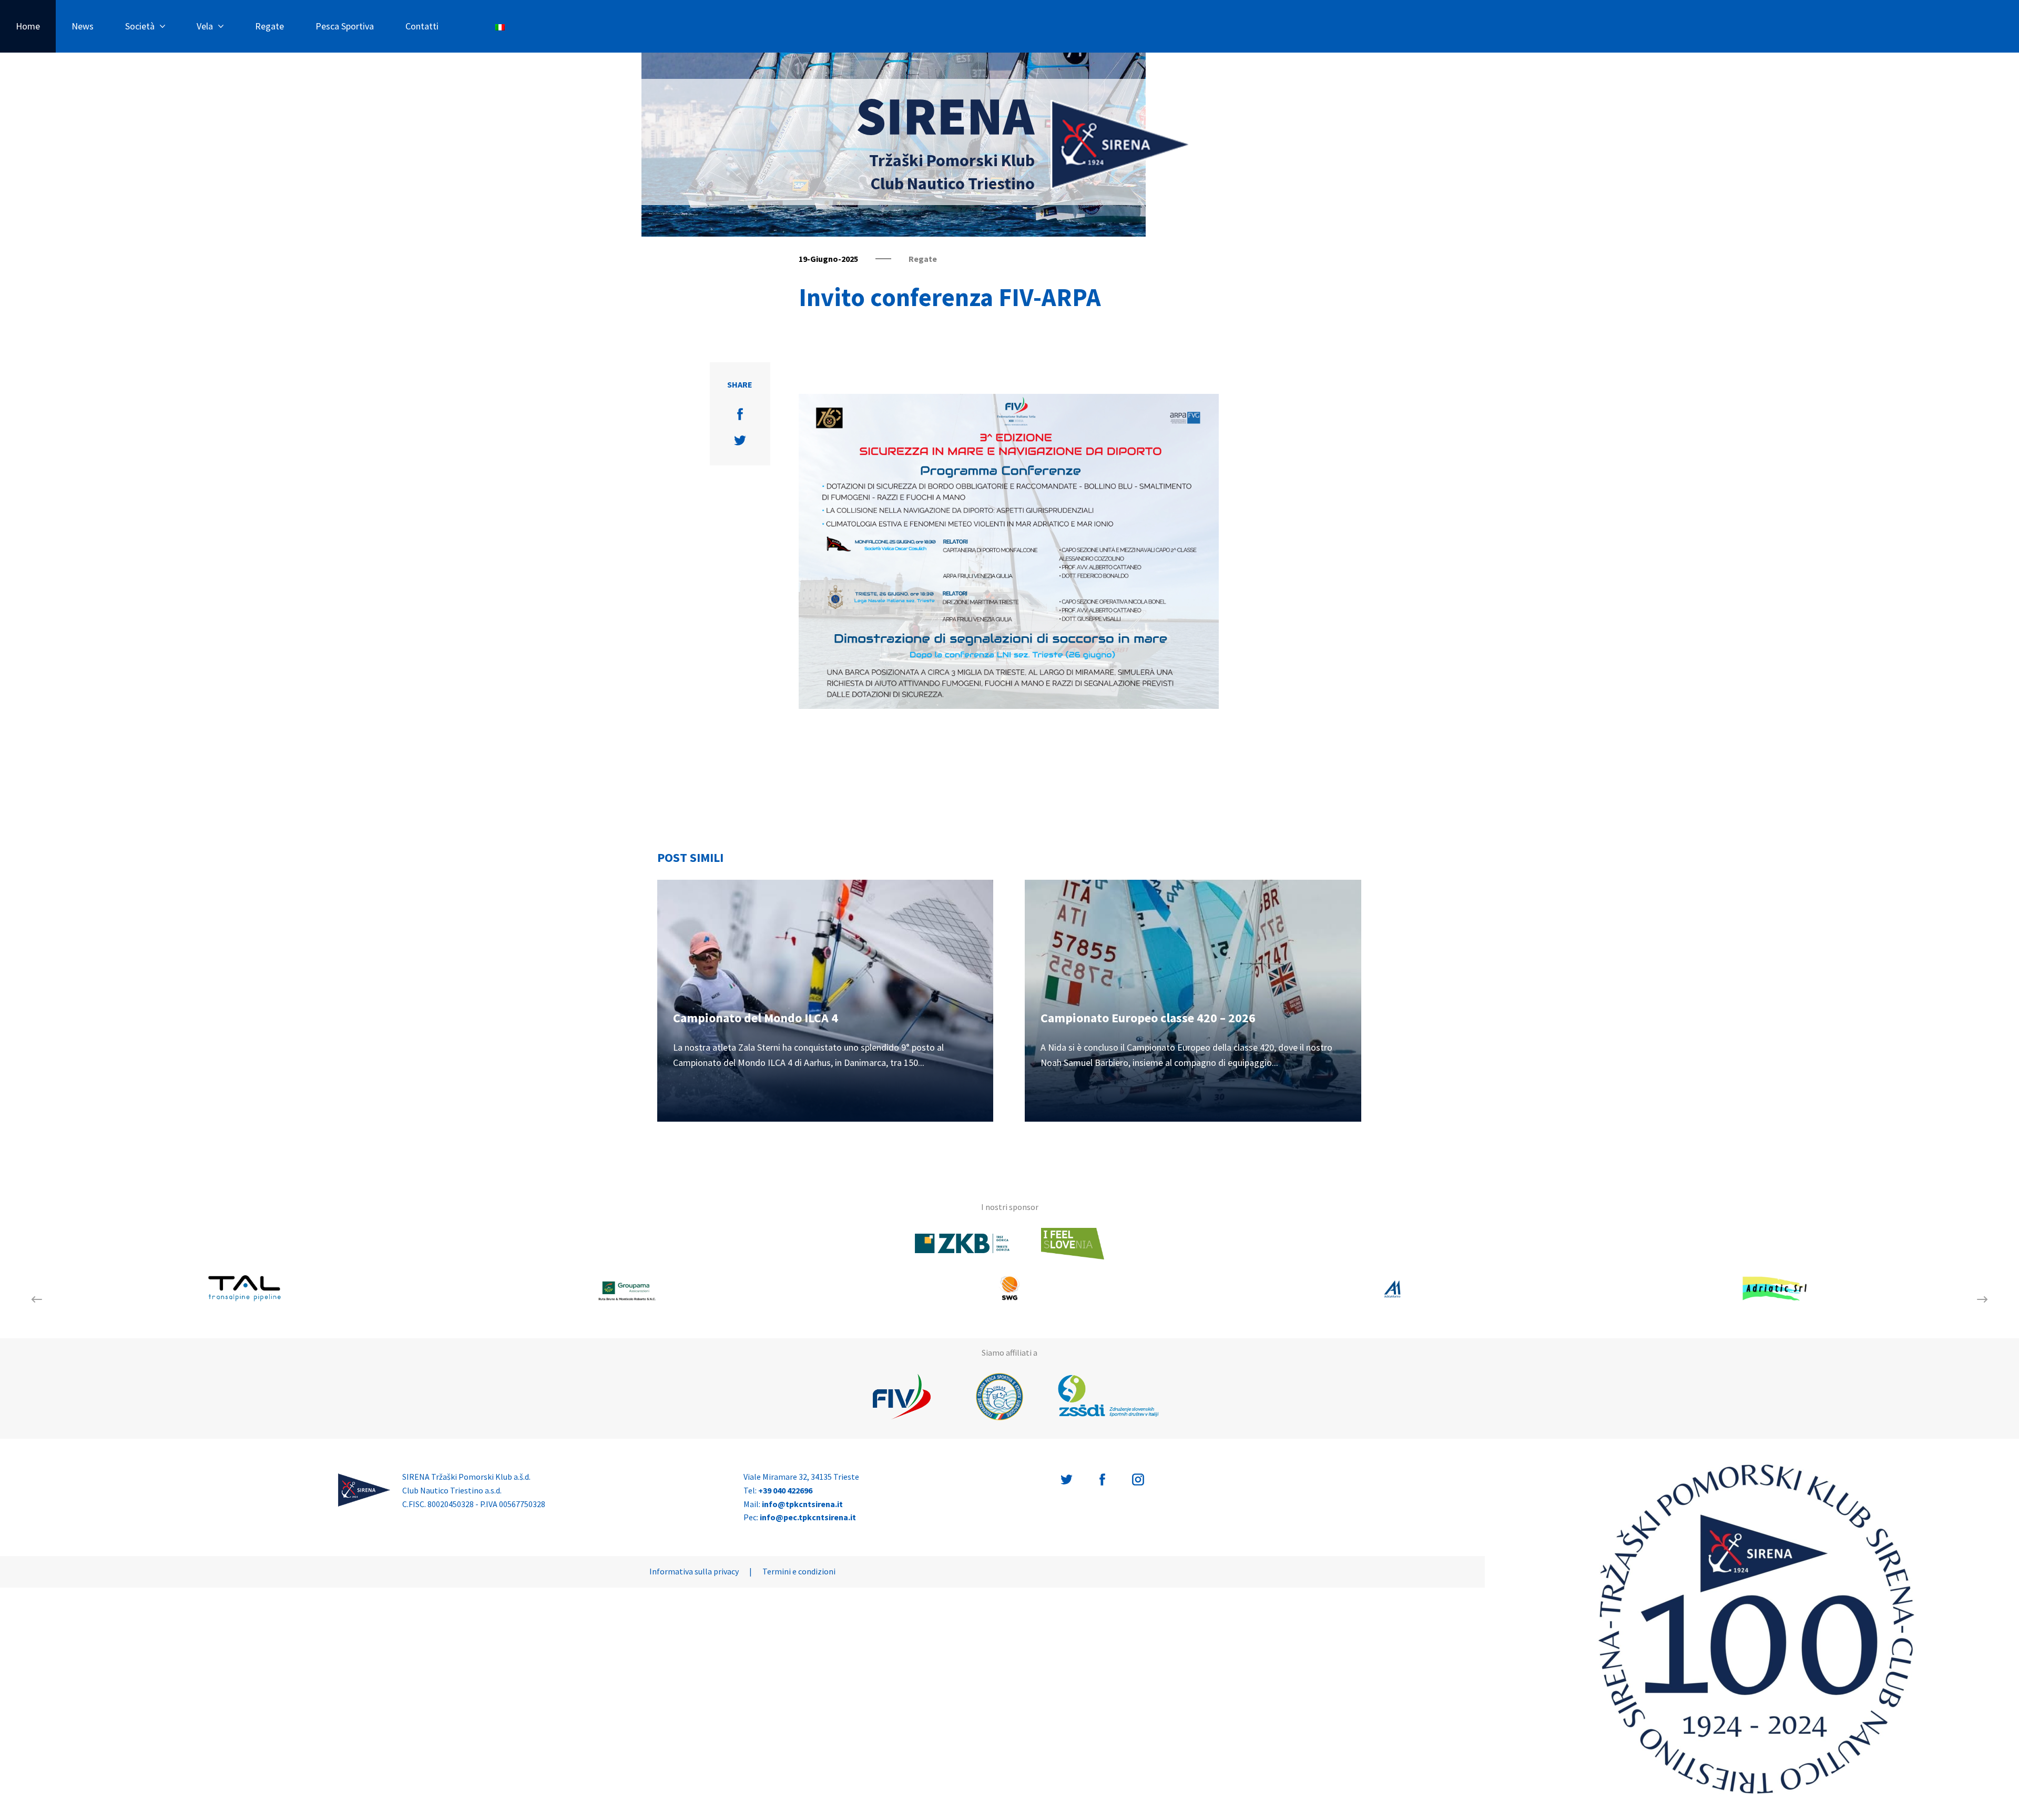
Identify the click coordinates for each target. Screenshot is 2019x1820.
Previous (37, 1299)
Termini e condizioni (799, 1571)
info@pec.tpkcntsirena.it (808, 1517)
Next (1982, 1299)
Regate (269, 26)
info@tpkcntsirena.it (802, 1504)
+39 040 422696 (785, 1490)
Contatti (422, 26)
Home (28, 26)
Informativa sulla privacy (694, 1571)
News (83, 26)
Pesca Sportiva (345, 26)
